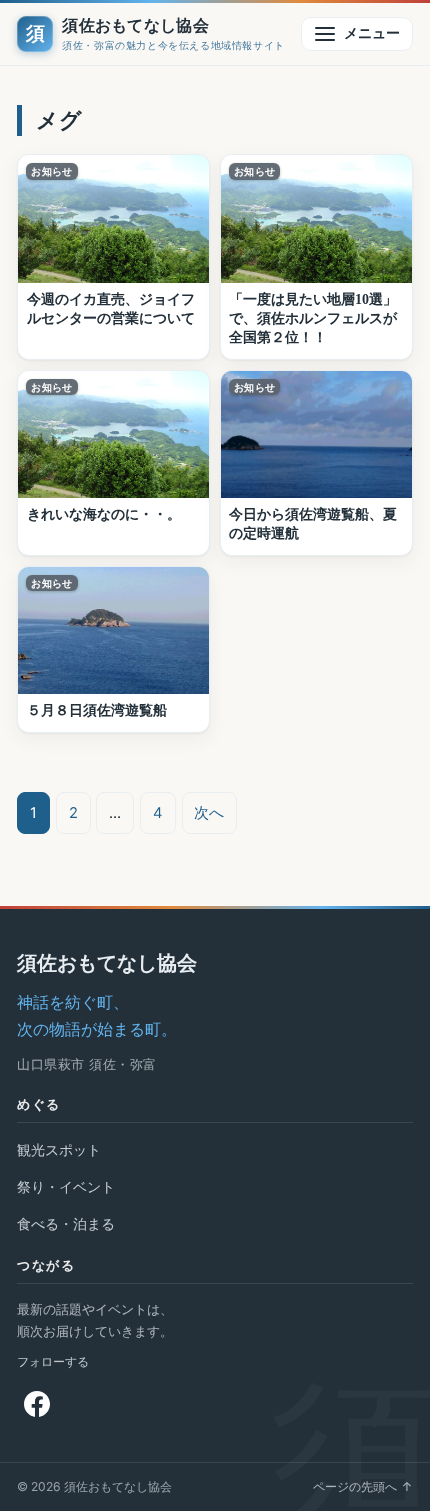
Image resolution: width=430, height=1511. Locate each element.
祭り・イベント (66, 1186)
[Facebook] (37, 1404)
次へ (209, 813)
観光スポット (59, 1149)
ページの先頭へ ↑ (363, 1486)
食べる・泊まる (66, 1223)
